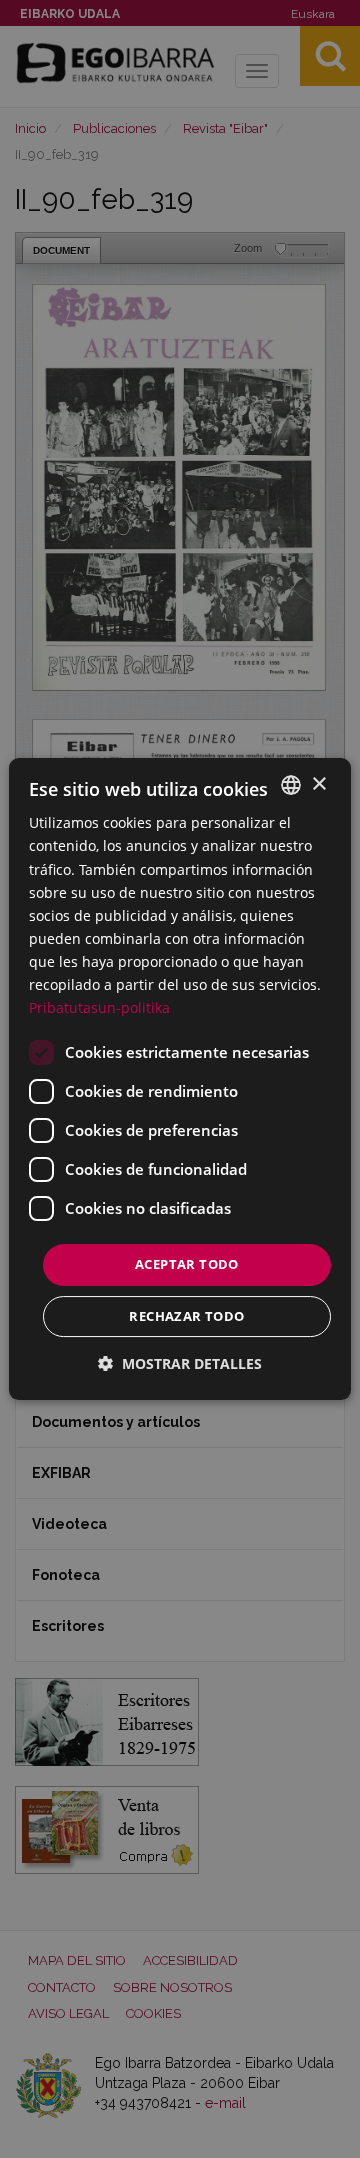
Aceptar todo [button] (187, 1264)
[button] (180, 1363)
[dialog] (180, 1079)
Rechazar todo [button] (186, 1316)
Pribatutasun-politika (99, 1007)
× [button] (318, 784)
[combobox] (291, 785)
